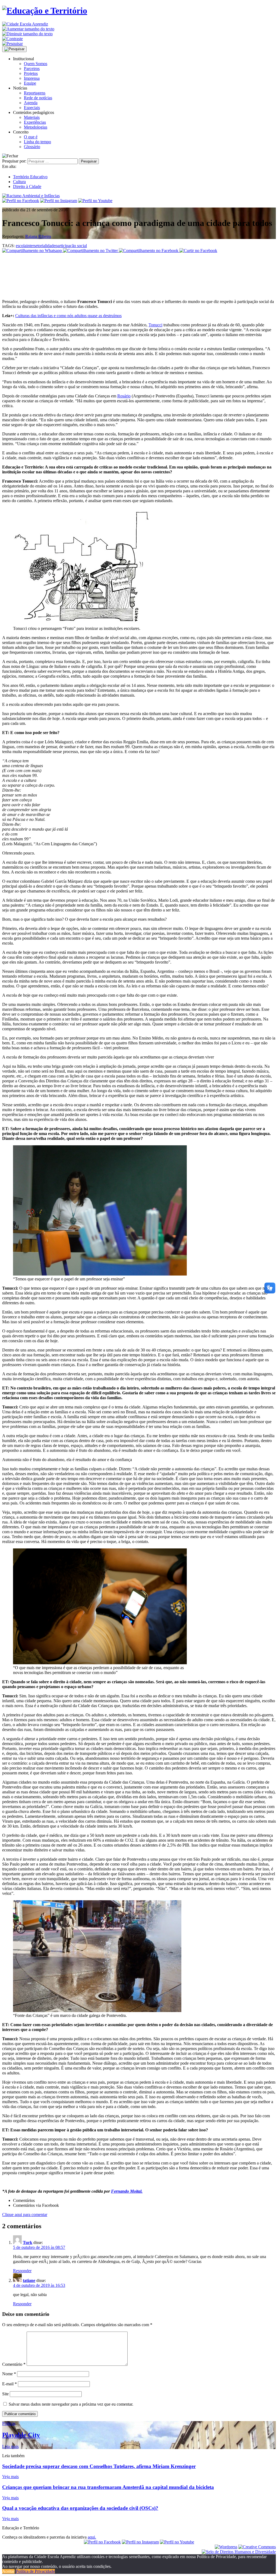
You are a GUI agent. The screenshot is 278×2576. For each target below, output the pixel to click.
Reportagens (35, 93)
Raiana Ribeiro (38, 236)
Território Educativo (30, 177)
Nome (9, 2374)
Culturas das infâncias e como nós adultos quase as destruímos (68, 316)
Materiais (32, 117)
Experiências (35, 122)
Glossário (32, 147)
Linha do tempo (37, 142)
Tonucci (155, 325)
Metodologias (36, 127)
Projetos (31, 73)
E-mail (10, 2384)
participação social (71, 246)
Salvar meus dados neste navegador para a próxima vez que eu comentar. (71, 2404)
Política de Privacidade (35, 2571)
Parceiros (32, 68)
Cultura (19, 182)
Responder (22, 2271)
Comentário (14, 2364)
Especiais (32, 108)
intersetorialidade (41, 246)
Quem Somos (36, 64)
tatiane (29, 2280)
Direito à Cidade (27, 186)
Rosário (124, 396)
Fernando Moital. (127, 2191)
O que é (31, 137)
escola (21, 246)
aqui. (92, 2537)
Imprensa (32, 78)
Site (5, 2394)
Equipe (30, 83)
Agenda (31, 103)
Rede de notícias (38, 98)
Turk (28, 2242)
